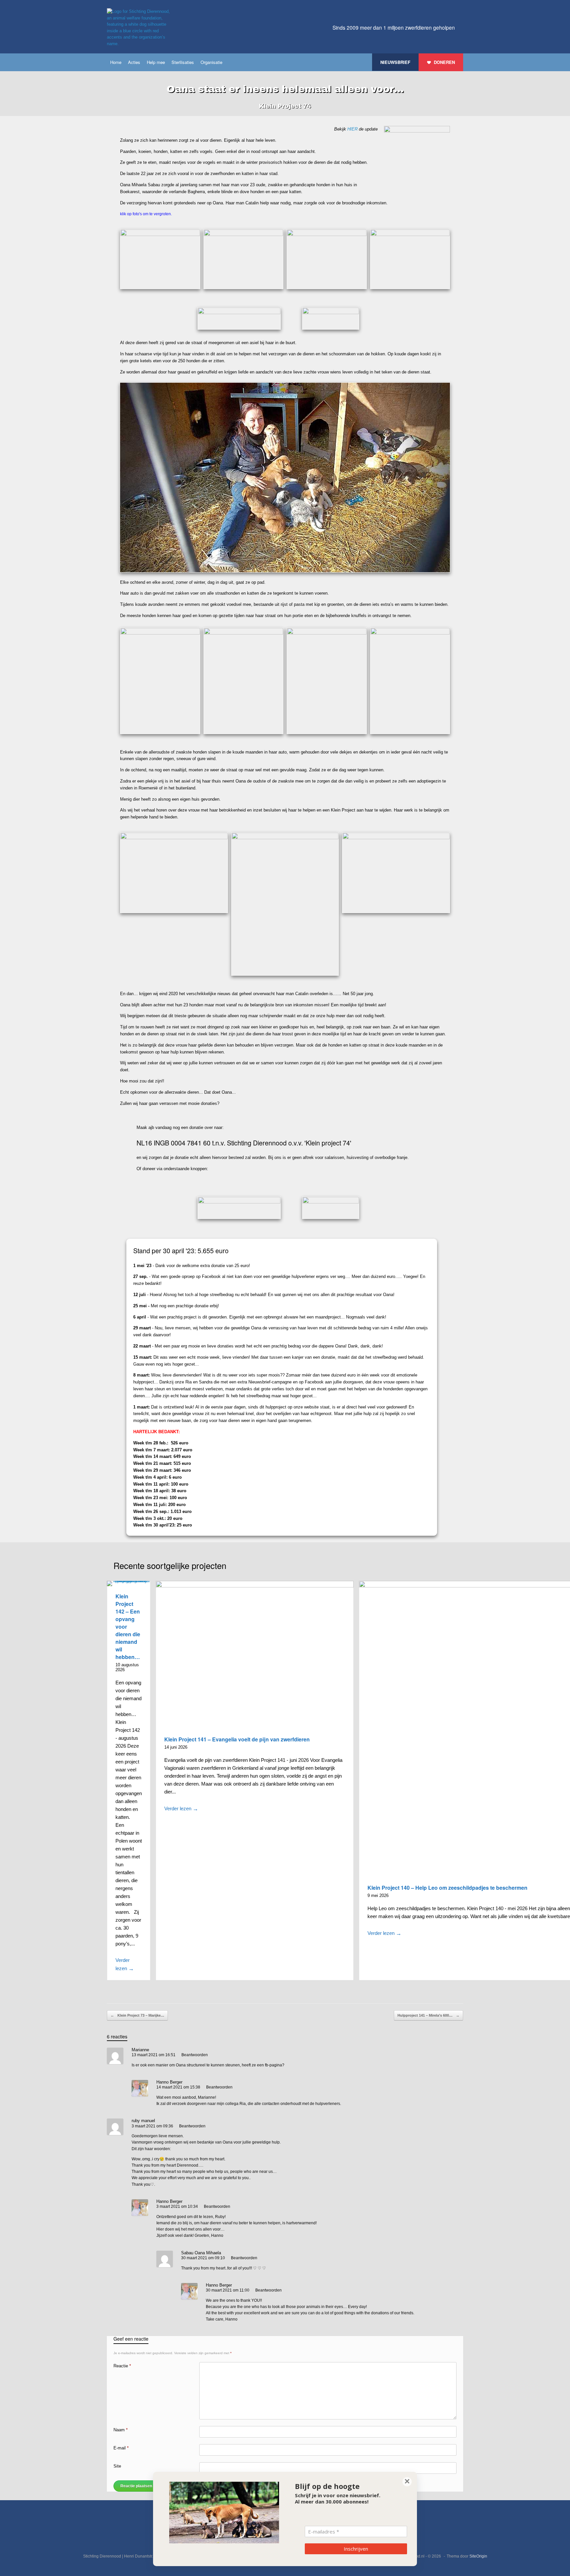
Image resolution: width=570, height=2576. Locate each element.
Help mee (156, 62)
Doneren (444, 62)
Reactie (122, 2366)
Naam (121, 2430)
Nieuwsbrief (395, 62)
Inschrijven (356, 2549)
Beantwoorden (195, 2055)
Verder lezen (125, 1964)
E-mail (121, 2448)
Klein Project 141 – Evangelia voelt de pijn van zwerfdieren (237, 1739)
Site (117, 2466)
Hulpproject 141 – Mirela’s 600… (428, 2015)
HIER (352, 129)
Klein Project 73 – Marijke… (137, 2015)
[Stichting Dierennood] (140, 28)
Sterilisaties (183, 62)
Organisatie (211, 62)
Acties (134, 62)
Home (116, 62)
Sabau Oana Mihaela (201, 2253)
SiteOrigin (478, 2556)
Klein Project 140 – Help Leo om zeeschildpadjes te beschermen (447, 1888)
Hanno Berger (169, 2082)
